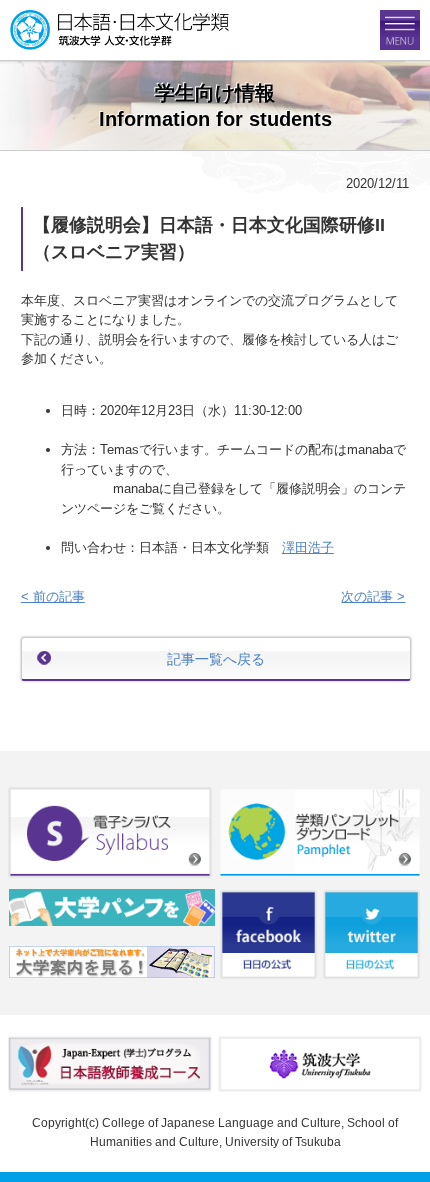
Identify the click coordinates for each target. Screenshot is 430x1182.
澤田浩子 (308, 547)
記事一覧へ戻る (216, 659)
